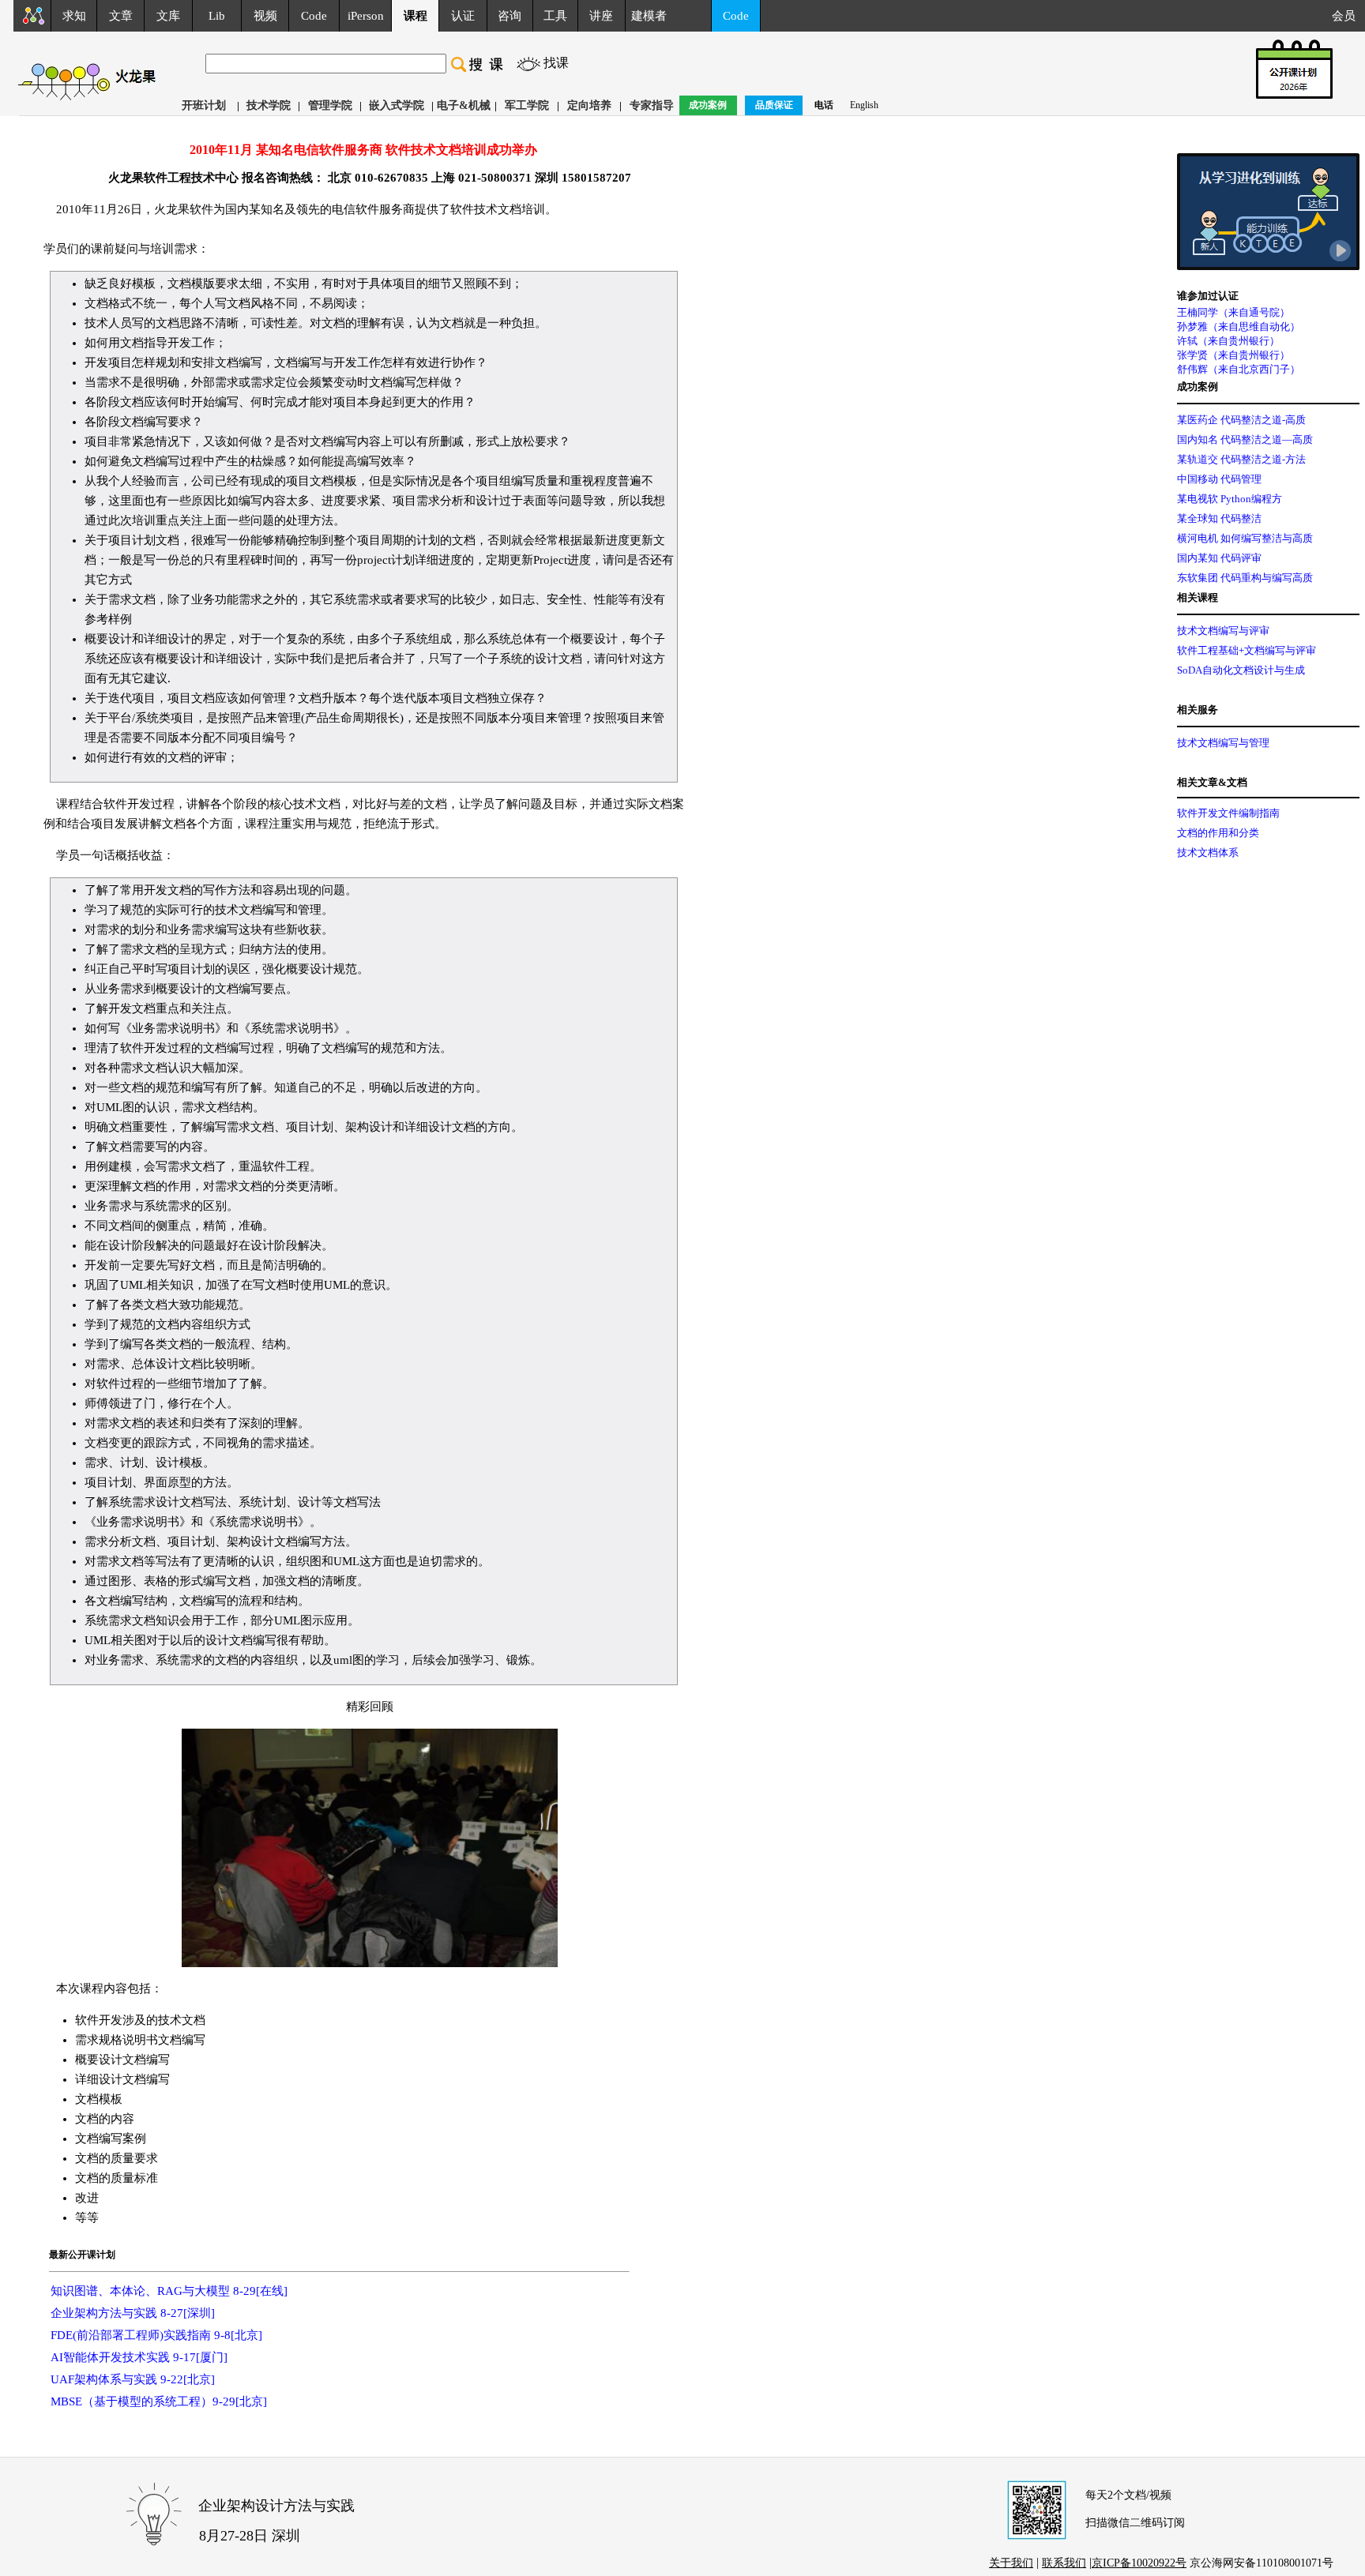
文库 (168, 16)
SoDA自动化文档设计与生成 (1241, 670)
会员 (1348, 16)
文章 (121, 16)
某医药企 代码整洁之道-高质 (1241, 420)
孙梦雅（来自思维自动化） (1239, 327)
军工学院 (527, 105)
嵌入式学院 (397, 105)
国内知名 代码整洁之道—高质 (1245, 439)
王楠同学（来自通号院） (1233, 312)
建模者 (649, 16)
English (864, 105)
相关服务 (1198, 710)
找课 (556, 63)
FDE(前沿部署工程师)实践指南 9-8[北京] (156, 2335)
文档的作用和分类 (1218, 833)
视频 (265, 16)
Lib (217, 16)
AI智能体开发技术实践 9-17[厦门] (139, 2357)
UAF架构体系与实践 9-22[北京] (133, 2379)
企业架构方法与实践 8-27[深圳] (133, 2313)
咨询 (510, 16)
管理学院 (330, 105)
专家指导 (652, 105)
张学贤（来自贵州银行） (1233, 355)
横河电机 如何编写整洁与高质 (1245, 538)
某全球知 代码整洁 (1219, 518)
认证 (463, 16)
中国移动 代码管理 (1219, 479)
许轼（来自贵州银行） (1228, 341)
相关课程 (1198, 597)
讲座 (601, 16)
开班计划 (204, 105)
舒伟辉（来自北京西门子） (1239, 369)
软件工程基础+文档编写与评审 (1247, 650)
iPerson (366, 16)
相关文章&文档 (1212, 782)
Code (314, 16)
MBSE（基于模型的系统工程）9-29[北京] (159, 2401)
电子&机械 (464, 105)
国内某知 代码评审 (1219, 558)
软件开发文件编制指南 (1228, 813)
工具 (555, 16)
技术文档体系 (1208, 852)
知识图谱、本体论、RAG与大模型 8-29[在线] (169, 2291)
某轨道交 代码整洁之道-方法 (1241, 459)
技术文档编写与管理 (1223, 743)
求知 (74, 16)
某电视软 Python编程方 (1230, 499)
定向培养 (589, 105)
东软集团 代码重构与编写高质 (1245, 578)
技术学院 (269, 105)
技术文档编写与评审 (1223, 631)
